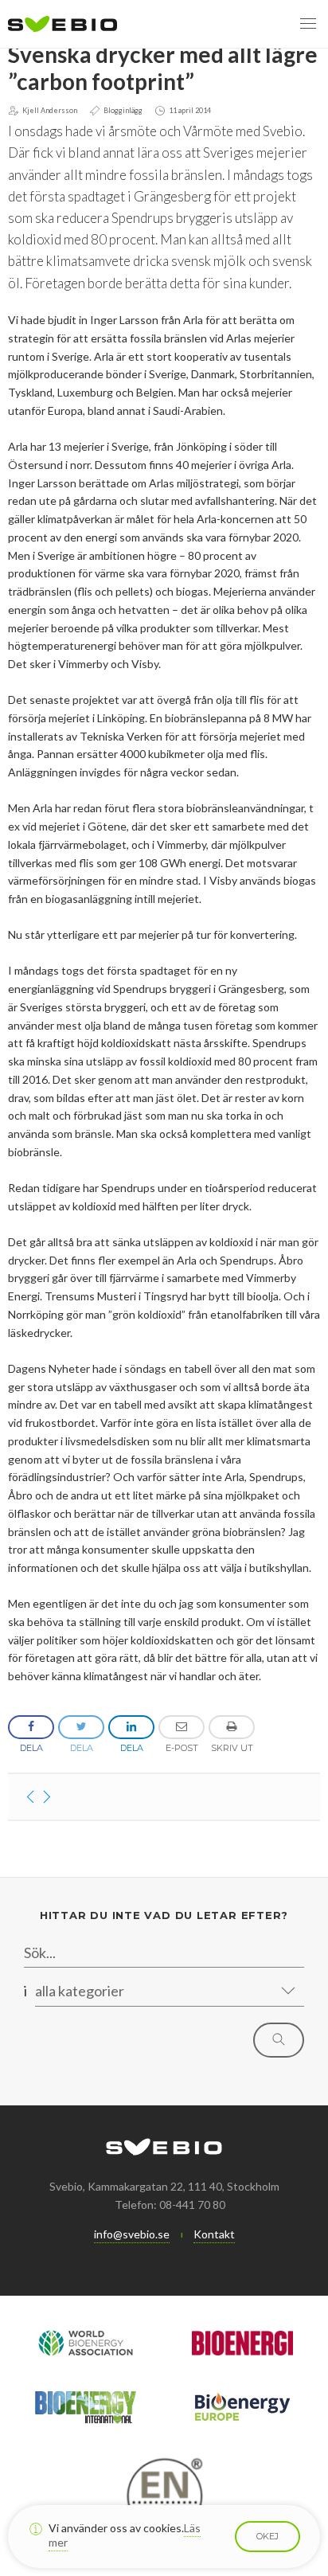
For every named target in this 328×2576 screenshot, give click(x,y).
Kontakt (214, 2234)
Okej (267, 2536)
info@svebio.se (132, 2234)
